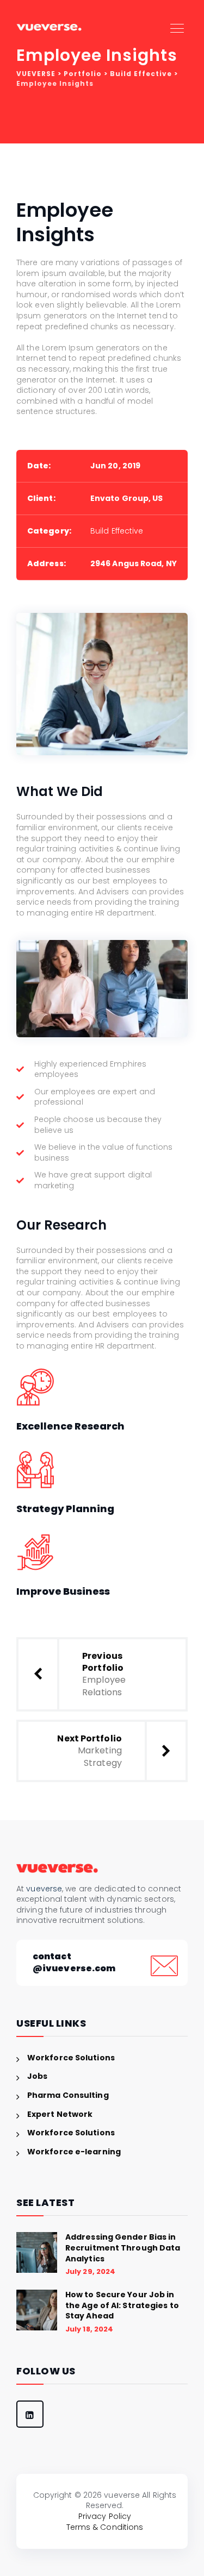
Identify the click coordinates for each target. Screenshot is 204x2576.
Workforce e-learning (74, 2152)
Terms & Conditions (105, 2527)
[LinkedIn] (30, 2414)
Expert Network (60, 2114)
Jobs (37, 2076)
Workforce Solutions (71, 2058)
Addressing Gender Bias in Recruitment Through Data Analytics (123, 2248)
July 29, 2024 (90, 2271)
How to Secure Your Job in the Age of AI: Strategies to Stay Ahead (122, 2305)
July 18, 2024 (89, 2329)
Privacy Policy (105, 2516)
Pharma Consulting (68, 2095)
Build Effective (117, 531)
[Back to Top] (102, 2467)
